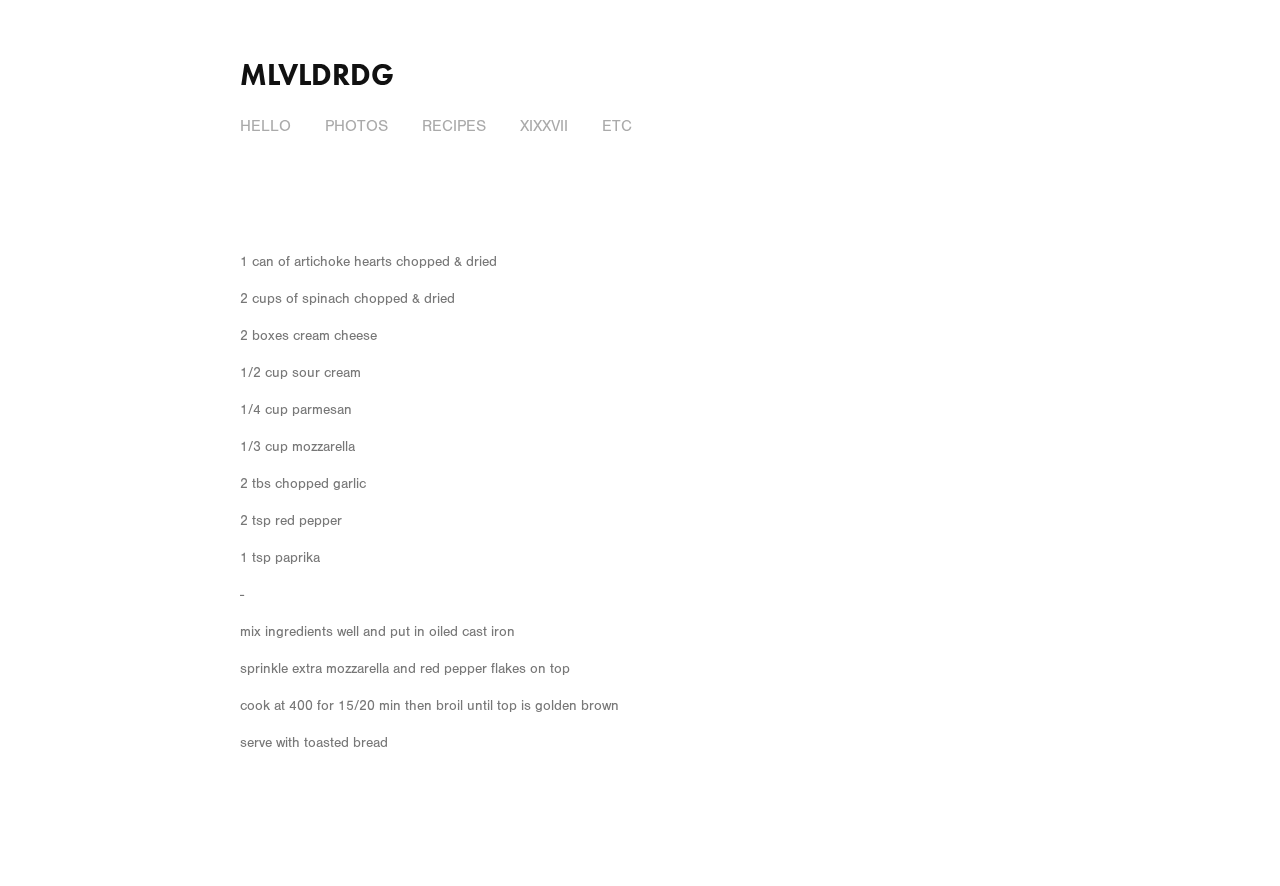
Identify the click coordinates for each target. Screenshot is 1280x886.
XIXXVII (544, 126)
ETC (617, 126)
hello (265, 126)
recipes (454, 126)
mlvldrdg (317, 74)
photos (356, 126)
